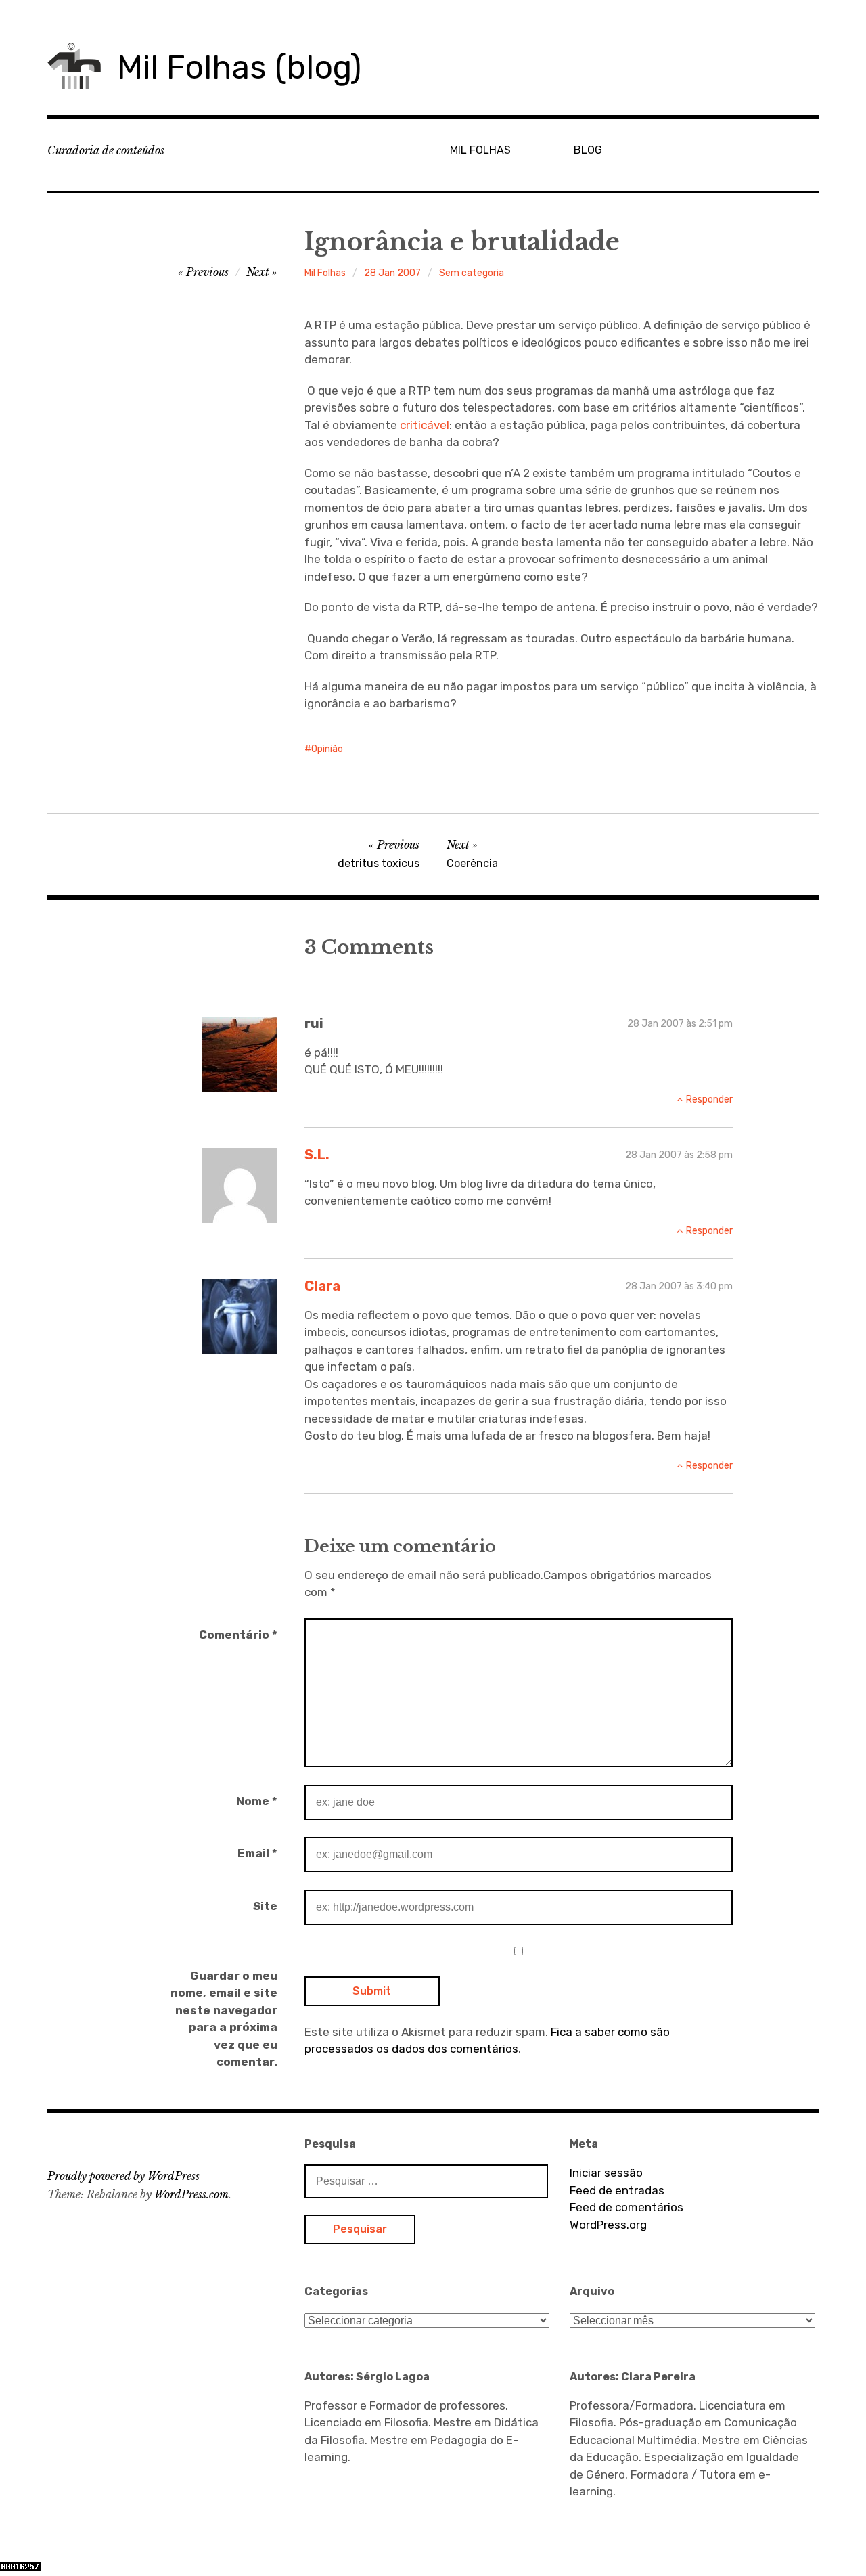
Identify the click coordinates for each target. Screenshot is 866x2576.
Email (257, 1853)
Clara (322, 1286)
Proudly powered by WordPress (123, 2176)
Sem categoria (472, 273)
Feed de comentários (626, 2207)
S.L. (317, 1155)
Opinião (327, 749)
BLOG (588, 150)
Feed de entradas (617, 2190)
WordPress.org (608, 2225)
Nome (257, 1801)
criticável (425, 425)
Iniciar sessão (606, 2173)
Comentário (238, 1635)
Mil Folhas (325, 273)
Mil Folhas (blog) (239, 67)
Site (265, 1906)
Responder (709, 1100)
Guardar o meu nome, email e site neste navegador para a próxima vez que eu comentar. (224, 2019)
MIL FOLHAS (480, 150)
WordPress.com (191, 2194)
